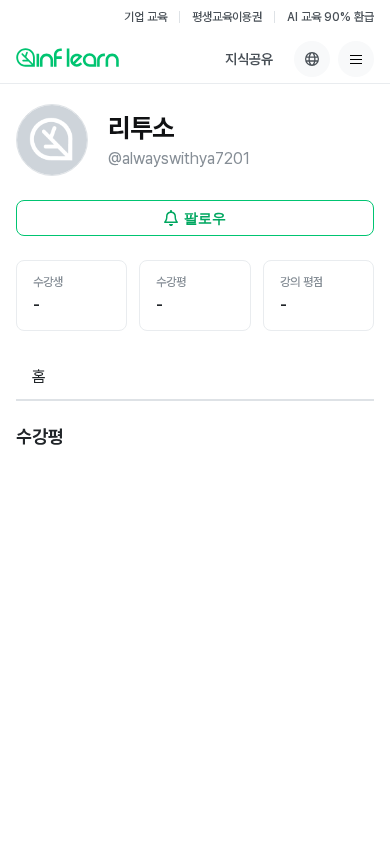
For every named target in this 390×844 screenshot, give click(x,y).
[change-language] (312, 59)
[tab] (39, 378)
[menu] (356, 59)
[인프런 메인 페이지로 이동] (67, 57)
